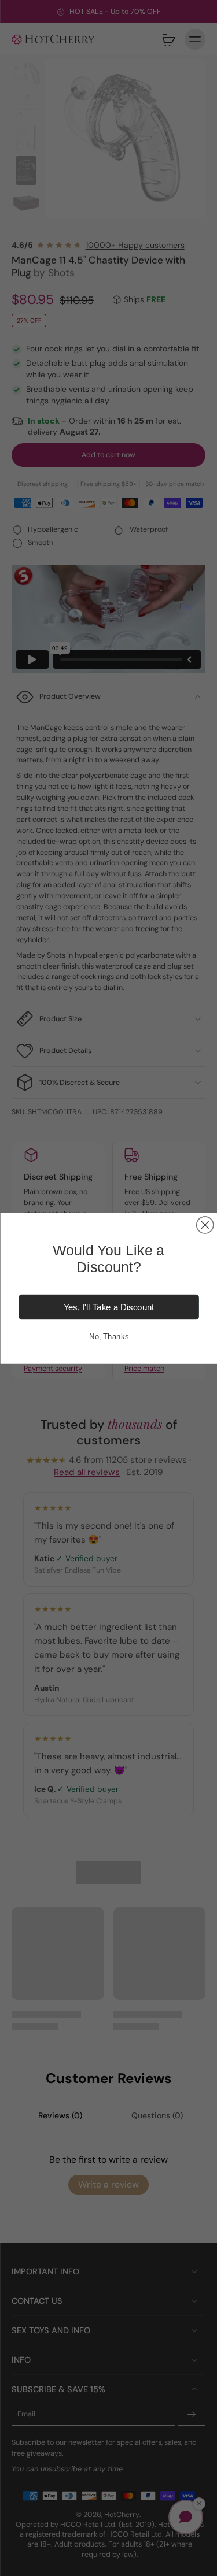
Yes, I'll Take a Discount (108, 1307)
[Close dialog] (205, 1224)
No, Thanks (108, 1336)
